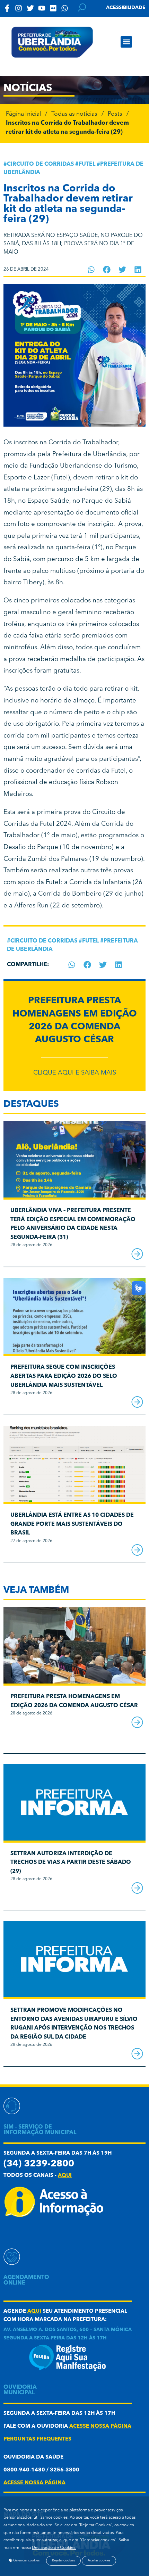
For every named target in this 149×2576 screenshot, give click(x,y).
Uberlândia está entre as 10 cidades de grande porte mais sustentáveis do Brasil (72, 1524)
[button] (126, 42)
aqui (65, 2176)
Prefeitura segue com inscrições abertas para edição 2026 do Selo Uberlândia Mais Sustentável (64, 1376)
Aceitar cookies (99, 2561)
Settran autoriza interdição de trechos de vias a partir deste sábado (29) (71, 1863)
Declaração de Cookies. (54, 2548)
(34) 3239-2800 (39, 2164)
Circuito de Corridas (40, 164)
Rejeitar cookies (63, 2561)
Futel (87, 164)
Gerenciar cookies (26, 2561)
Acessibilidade (126, 8)
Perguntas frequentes (37, 2439)
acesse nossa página (100, 2426)
